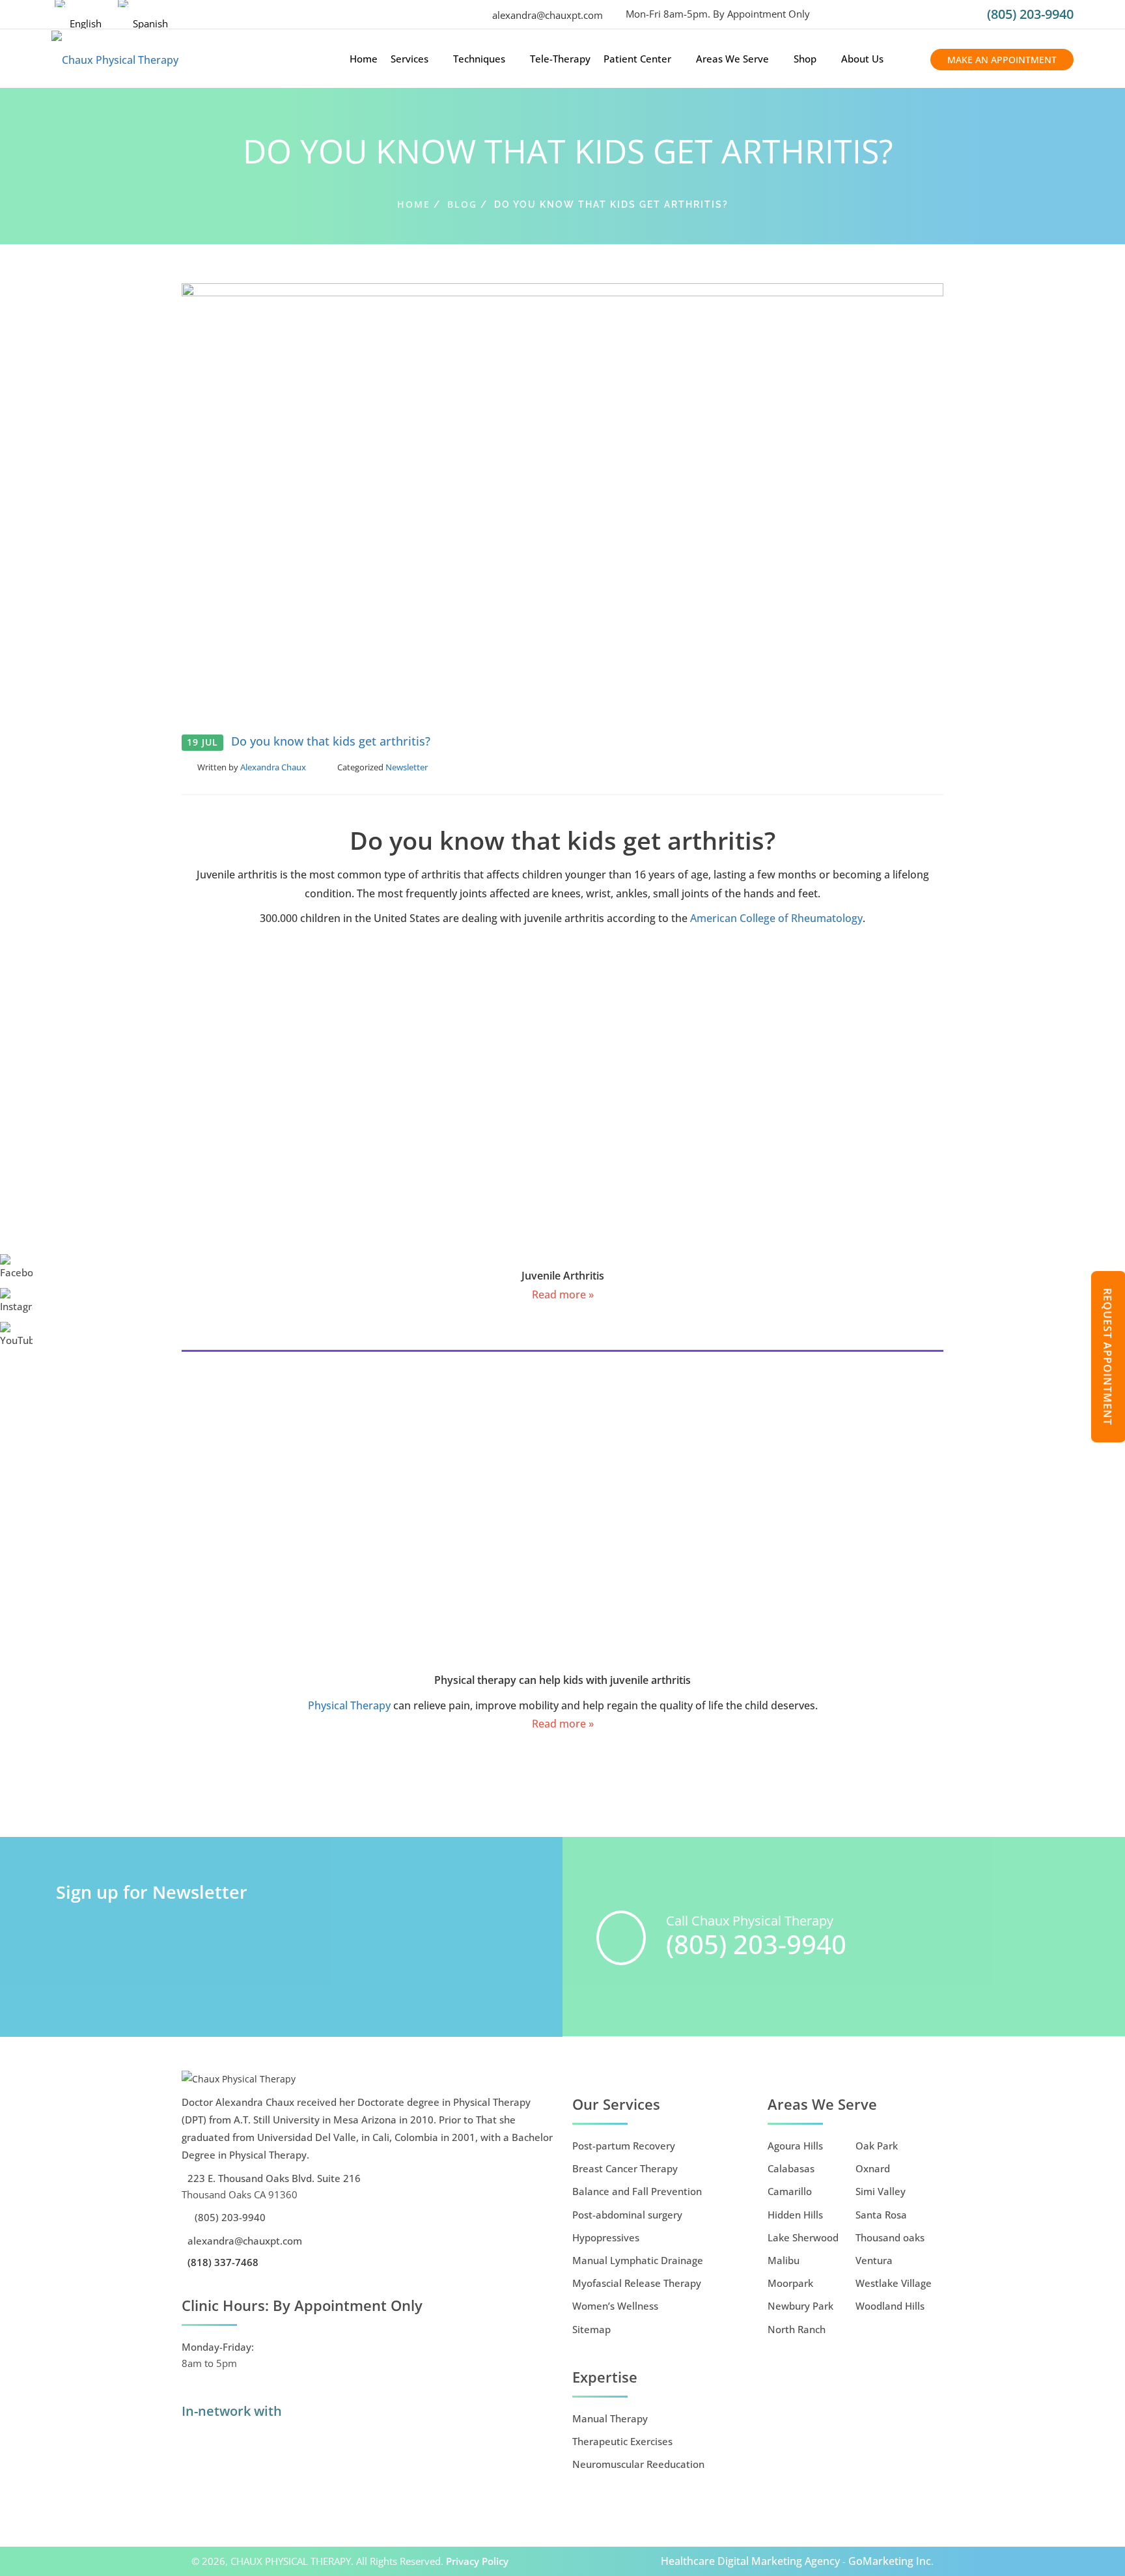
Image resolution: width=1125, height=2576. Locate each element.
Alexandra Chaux (273, 767)
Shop (805, 59)
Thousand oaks (890, 2237)
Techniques (479, 59)
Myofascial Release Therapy (637, 2283)
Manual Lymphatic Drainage (638, 2260)
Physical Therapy (349, 1705)
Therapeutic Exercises (622, 2441)
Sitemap (591, 2329)
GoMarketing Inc (890, 2561)
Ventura (874, 2260)
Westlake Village (894, 2283)
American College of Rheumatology (775, 918)
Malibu (784, 2260)
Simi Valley (881, 2191)
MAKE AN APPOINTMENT (1002, 60)
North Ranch (797, 2329)
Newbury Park (800, 2306)
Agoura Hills (795, 2146)
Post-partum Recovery (624, 2146)
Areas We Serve (732, 59)
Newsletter (407, 767)
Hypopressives (606, 2237)
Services (410, 59)
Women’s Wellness (615, 2306)
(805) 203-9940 (1030, 14)
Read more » (563, 1295)
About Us (862, 59)
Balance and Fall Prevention (637, 2191)
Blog (462, 204)
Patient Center (637, 59)
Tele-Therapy (560, 59)
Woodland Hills (890, 2306)
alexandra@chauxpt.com (546, 15)
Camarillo (790, 2191)
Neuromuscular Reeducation (638, 2464)
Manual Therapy (610, 2418)
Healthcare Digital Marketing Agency (750, 2561)
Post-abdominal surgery (627, 2215)
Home (364, 59)
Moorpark (790, 2283)
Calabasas (791, 2168)
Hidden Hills (795, 2215)
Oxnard (873, 2168)
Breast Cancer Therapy (625, 2168)
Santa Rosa (881, 2215)
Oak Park (877, 2146)
